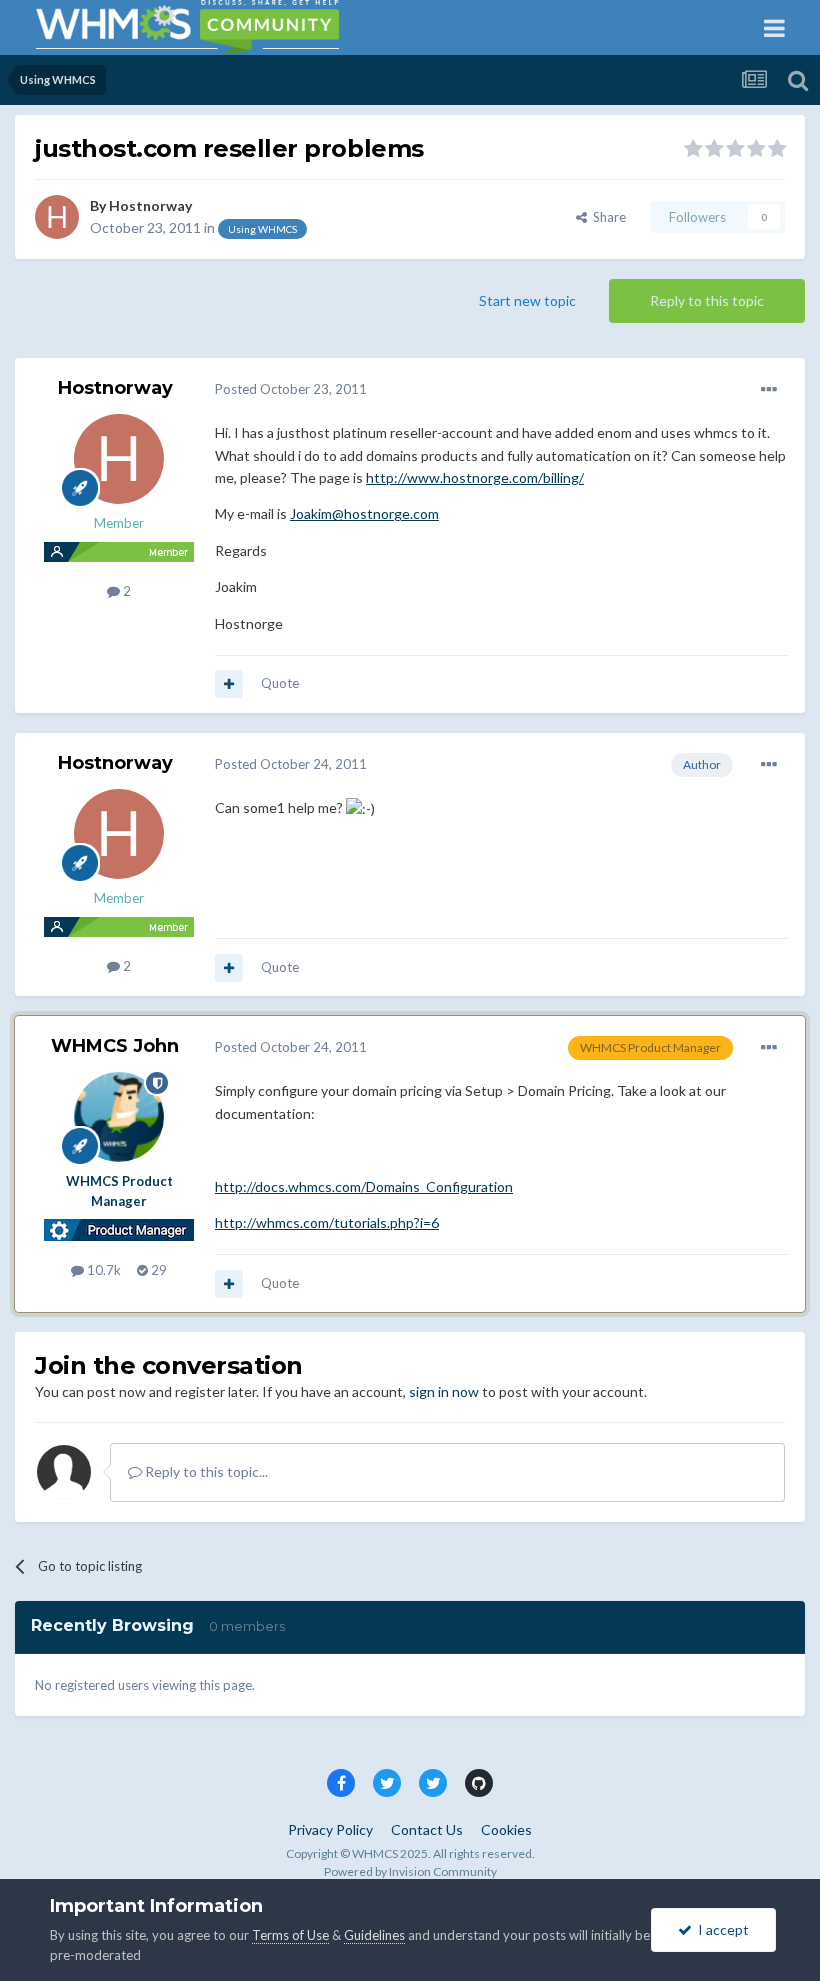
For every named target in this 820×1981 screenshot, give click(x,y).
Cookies (506, 1829)
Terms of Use (290, 1935)
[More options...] (769, 390)
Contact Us (427, 1829)
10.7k (102, 1270)
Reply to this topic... (205, 1471)
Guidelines (374, 1935)
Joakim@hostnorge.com (364, 513)
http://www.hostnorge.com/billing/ (475, 477)
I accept (720, 1929)
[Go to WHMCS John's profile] (119, 1117)
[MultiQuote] (229, 684)
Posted (291, 389)
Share (606, 217)
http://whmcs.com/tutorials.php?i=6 (327, 1222)
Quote (280, 683)
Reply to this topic (707, 300)
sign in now (444, 1391)
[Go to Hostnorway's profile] (57, 217)
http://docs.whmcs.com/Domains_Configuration (364, 1186)
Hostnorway (150, 205)
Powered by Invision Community (410, 1871)
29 (157, 1270)
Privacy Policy (330, 1829)
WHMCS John (115, 1046)
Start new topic (527, 300)
